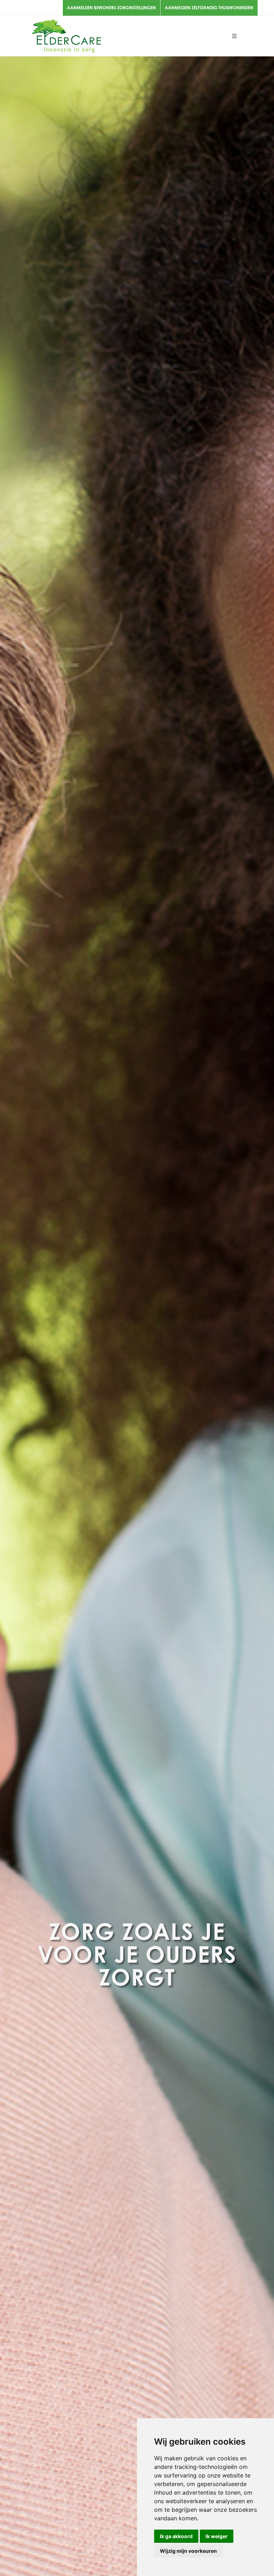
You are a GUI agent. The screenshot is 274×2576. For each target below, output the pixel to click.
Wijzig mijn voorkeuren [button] (188, 2551)
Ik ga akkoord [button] (176, 2536)
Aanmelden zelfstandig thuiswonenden (209, 8)
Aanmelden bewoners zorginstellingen (111, 8)
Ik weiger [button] (217, 2536)
